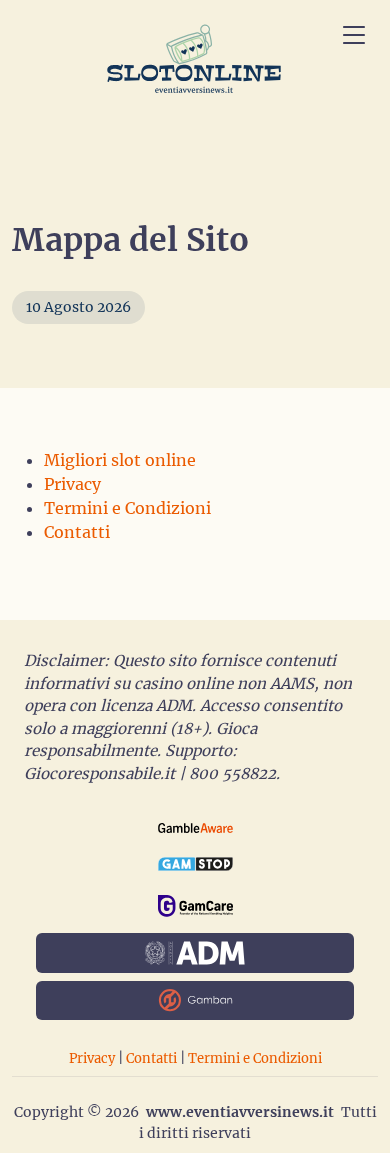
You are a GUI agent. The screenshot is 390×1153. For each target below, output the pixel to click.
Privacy (72, 484)
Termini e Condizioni (127, 508)
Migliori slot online (120, 460)
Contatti (77, 532)
